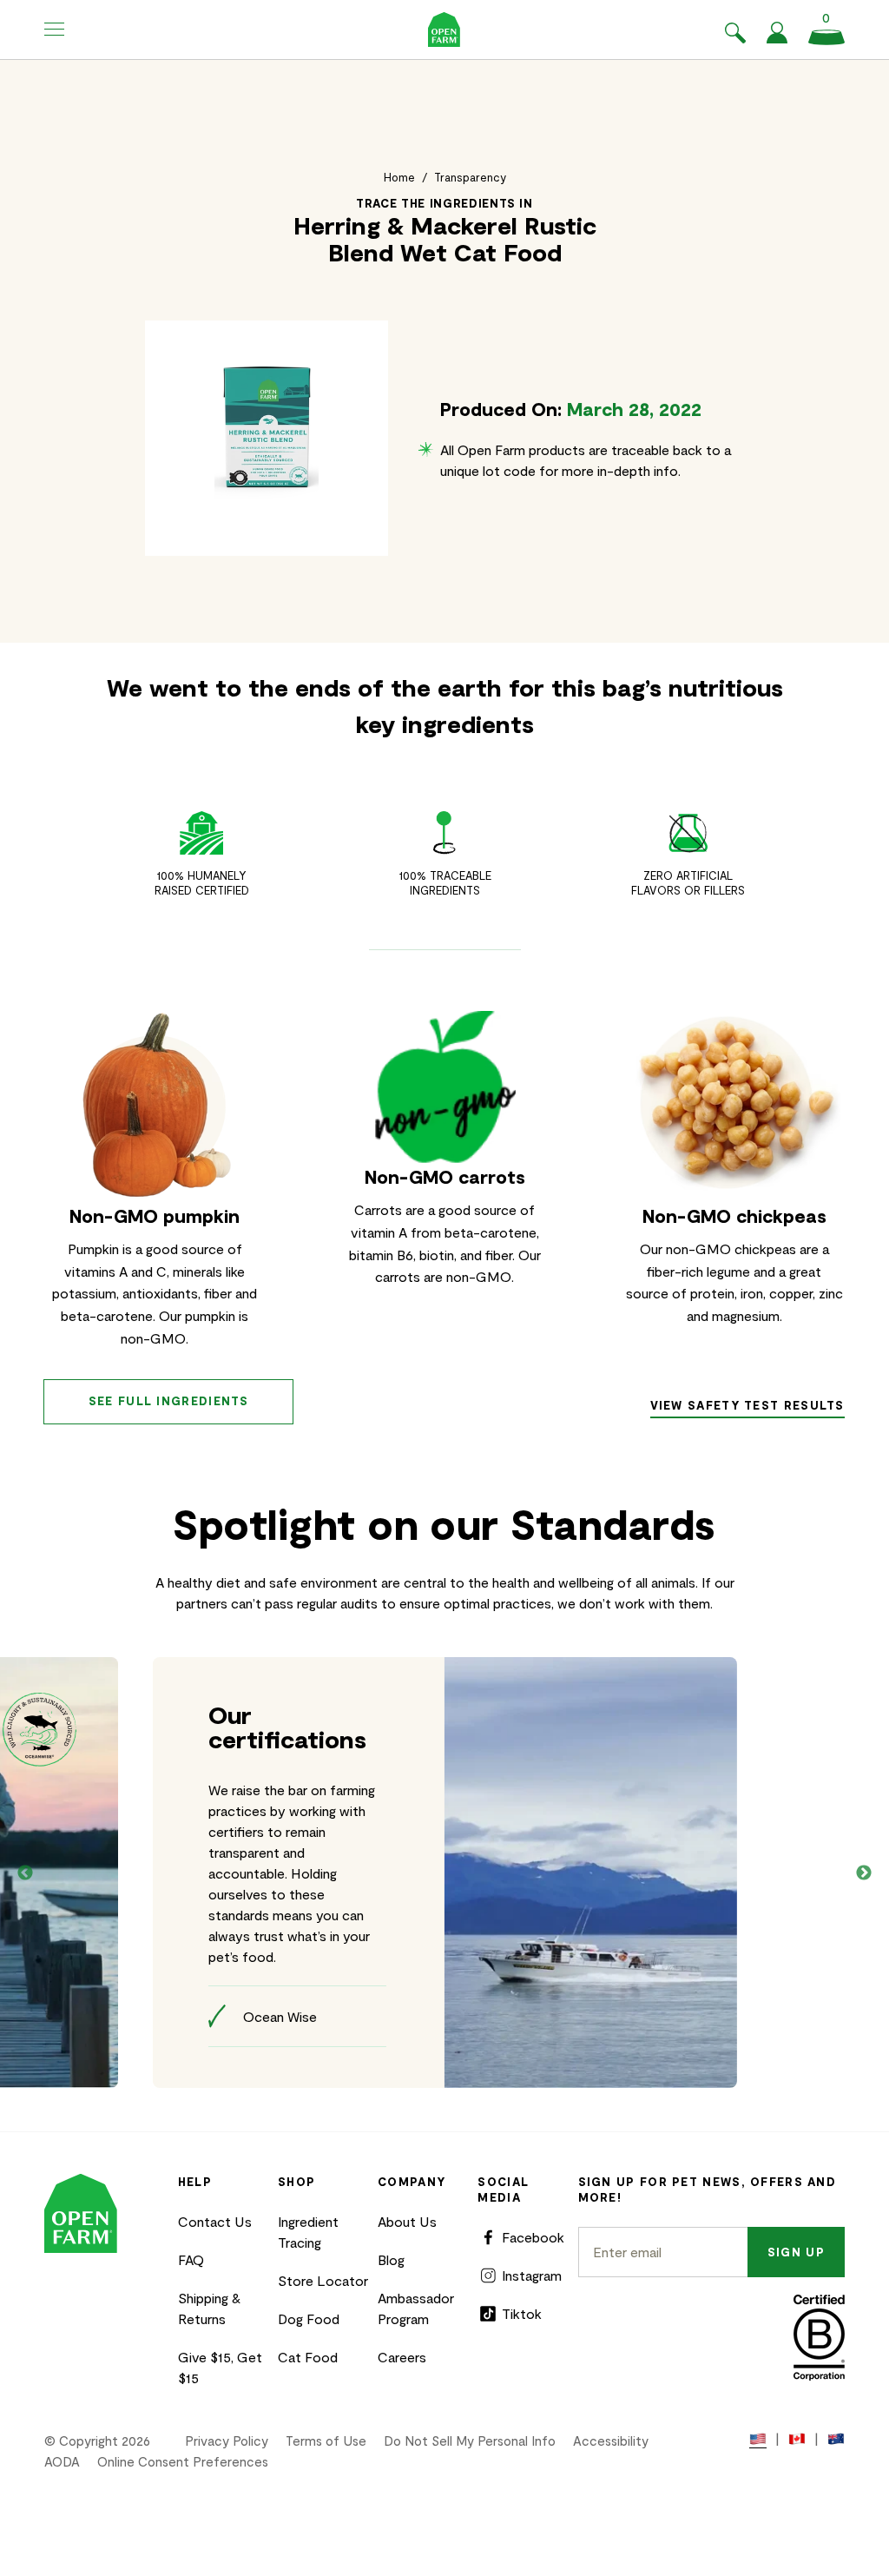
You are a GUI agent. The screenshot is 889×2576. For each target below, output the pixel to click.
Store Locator (323, 2280)
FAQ (191, 2259)
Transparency (470, 177)
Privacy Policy (227, 2441)
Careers (402, 2357)
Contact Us (215, 2221)
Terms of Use (326, 2441)
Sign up (796, 2252)
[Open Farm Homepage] (444, 30)
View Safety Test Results (747, 1405)
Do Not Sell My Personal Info (470, 2441)
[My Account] (777, 38)
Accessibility (611, 2441)
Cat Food (308, 2357)
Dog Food (309, 2318)
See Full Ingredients (169, 1401)
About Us (407, 2221)
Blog (391, 2259)
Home (399, 177)
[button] (55, 30)
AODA (62, 2461)
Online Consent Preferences (183, 2461)
